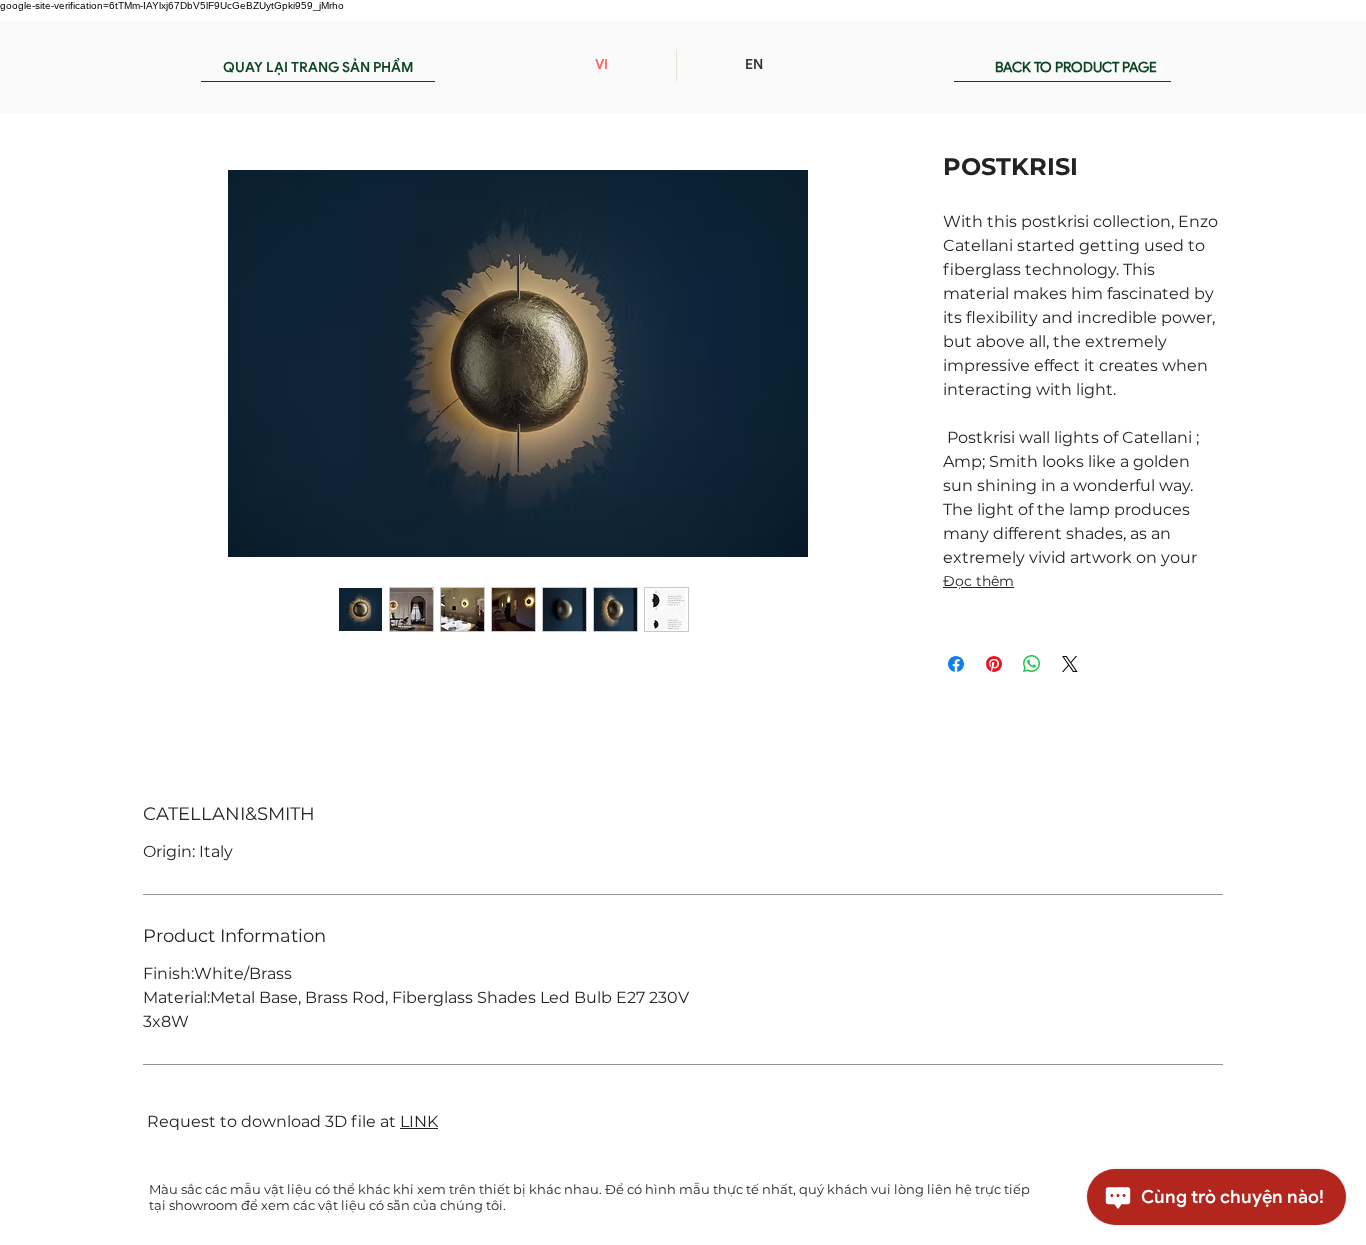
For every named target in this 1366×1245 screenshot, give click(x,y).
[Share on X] (1070, 664)
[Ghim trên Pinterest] (994, 664)
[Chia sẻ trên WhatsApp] (1032, 664)
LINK (419, 1121)
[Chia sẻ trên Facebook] (956, 664)
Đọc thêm (978, 581)
